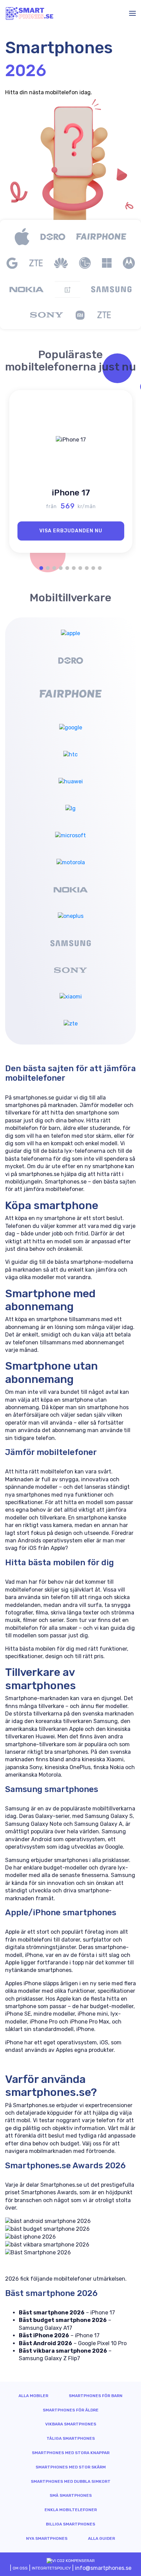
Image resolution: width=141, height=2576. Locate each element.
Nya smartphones (47, 2538)
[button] (41, 568)
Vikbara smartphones (71, 2424)
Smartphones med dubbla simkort (71, 2481)
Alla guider (101, 2538)
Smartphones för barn (96, 2396)
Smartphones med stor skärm (71, 2467)
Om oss (20, 2568)
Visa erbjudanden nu (71, 531)
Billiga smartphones (70, 2524)
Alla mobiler (33, 2396)
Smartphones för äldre (71, 2410)
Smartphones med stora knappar (71, 2453)
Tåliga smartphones (71, 2438)
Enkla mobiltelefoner (71, 2510)
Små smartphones (71, 2495)
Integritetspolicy (51, 2568)
